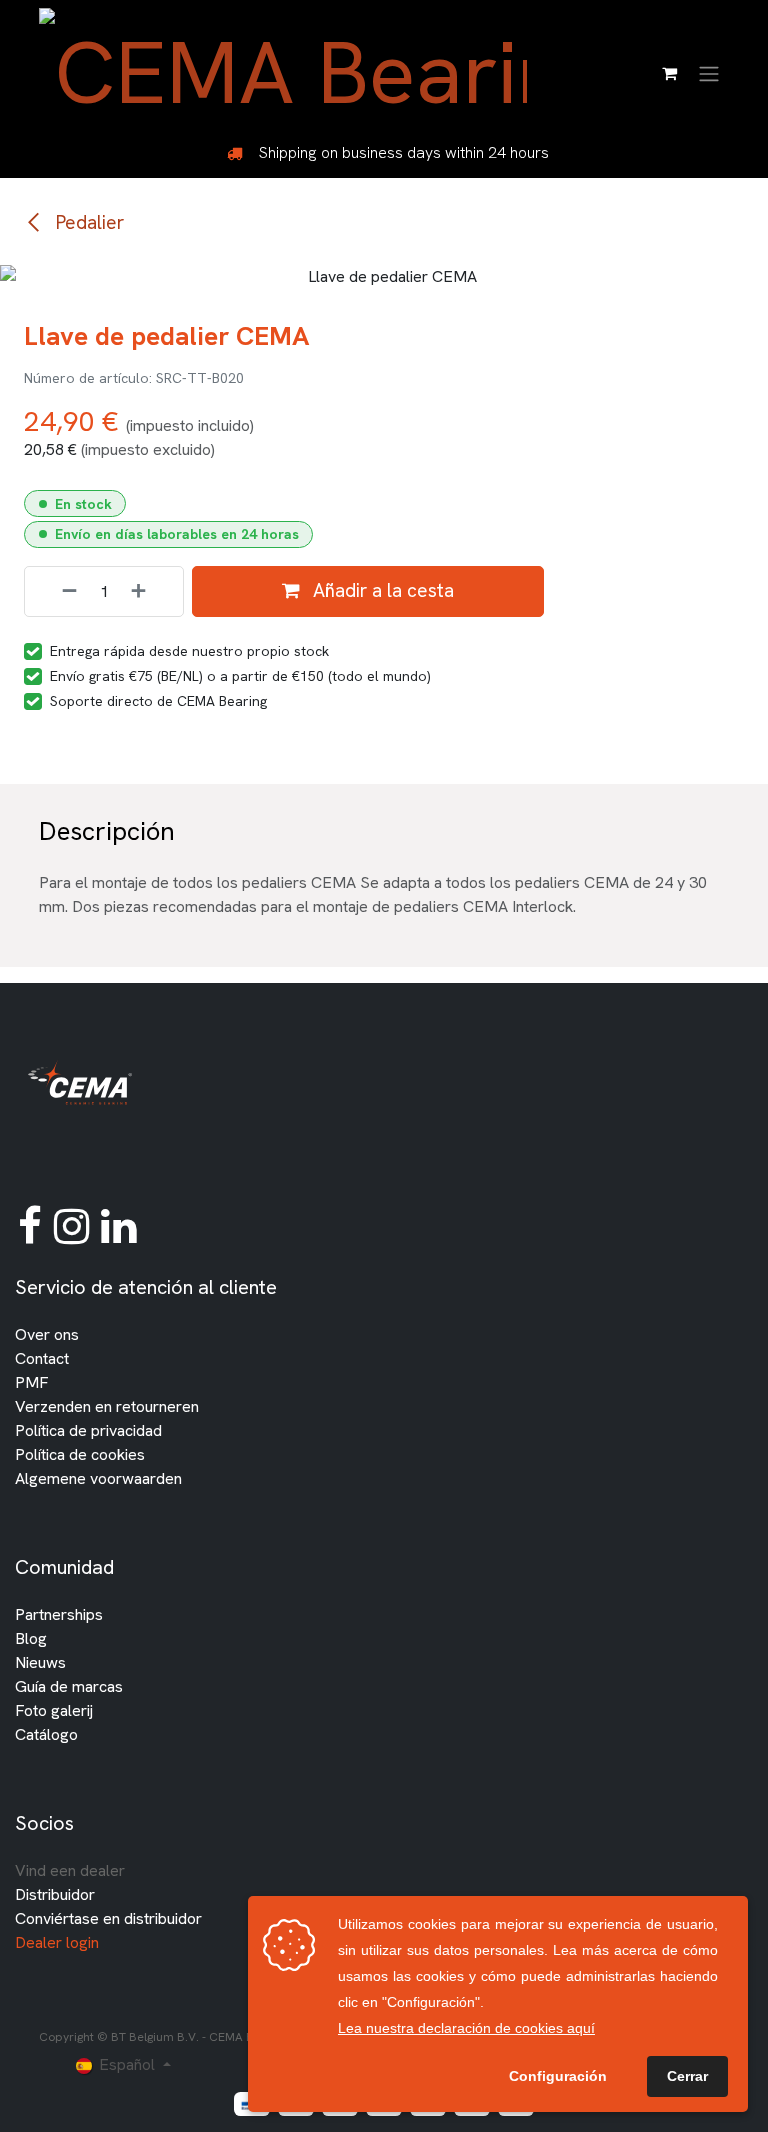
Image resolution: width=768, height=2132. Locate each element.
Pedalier (87, 222)
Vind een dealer (70, 1870)
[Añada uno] (152, 591)
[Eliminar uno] (56, 591)
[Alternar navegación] (709, 72)
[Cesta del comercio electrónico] (669, 73)
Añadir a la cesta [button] (381, 590)
